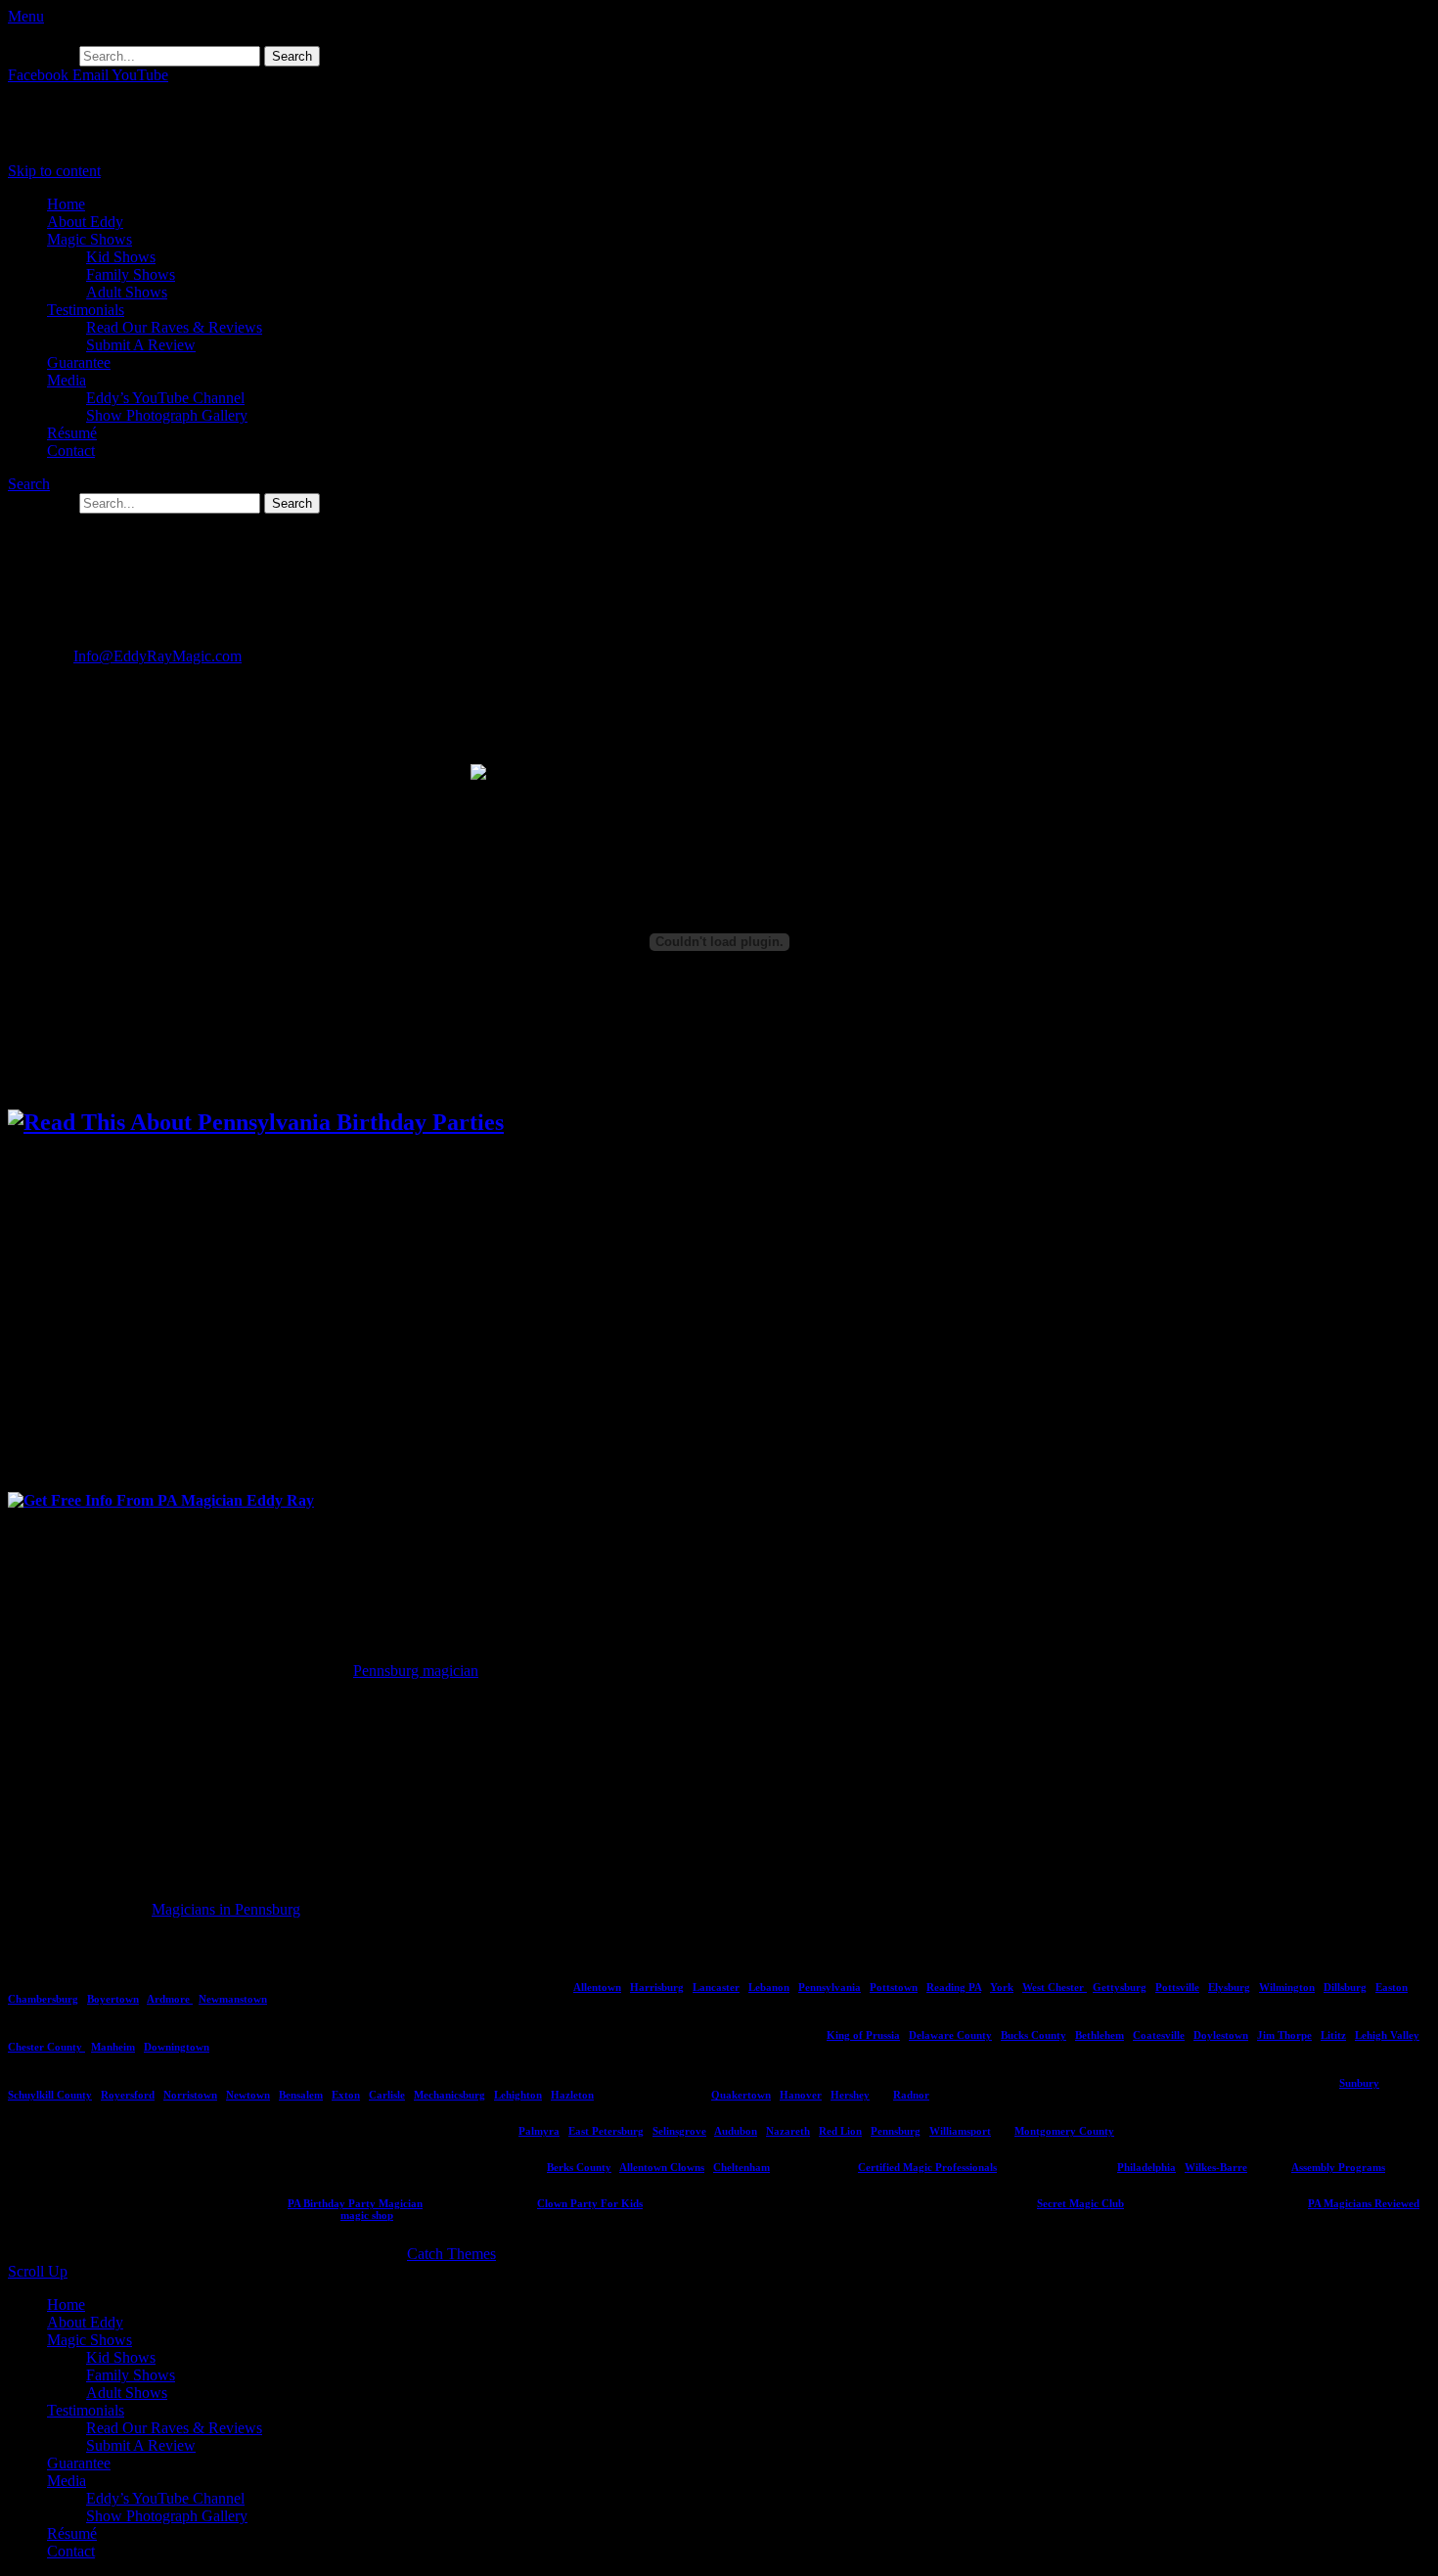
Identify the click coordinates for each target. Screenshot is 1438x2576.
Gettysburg (1120, 1987)
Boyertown (113, 1999)
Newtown (248, 2095)
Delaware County (950, 2035)
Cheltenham (741, 2167)
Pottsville (1177, 1987)
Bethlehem (1100, 2035)
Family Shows (131, 274)
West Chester (1055, 1987)
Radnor (911, 2095)
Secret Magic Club (1080, 2203)
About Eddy (85, 222)
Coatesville (1159, 2035)
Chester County (46, 2047)
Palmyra (539, 2131)
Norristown (190, 2095)
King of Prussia (863, 2035)
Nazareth (788, 2131)
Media (67, 380)
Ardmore (170, 1999)
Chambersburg (43, 1999)
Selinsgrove (679, 2131)
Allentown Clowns (662, 2167)
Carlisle (387, 2095)
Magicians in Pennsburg (226, 1909)
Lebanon (769, 1987)
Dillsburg (1345, 1987)
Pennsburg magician (416, 1671)
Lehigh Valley (1387, 2035)
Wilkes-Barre (1216, 2167)
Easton (1392, 1987)
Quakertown (741, 2095)
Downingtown (177, 2047)
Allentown (597, 1987)
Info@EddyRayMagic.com (157, 656)
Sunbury (1359, 2083)
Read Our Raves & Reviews (174, 327)
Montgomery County (1064, 2131)
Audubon (736, 2131)
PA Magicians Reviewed (1364, 2203)
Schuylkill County (50, 2095)
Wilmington (1287, 1987)
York (1002, 1987)
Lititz (1333, 2035)
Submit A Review (141, 345)
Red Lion (840, 2131)
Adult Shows (127, 292)
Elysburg (1229, 1987)
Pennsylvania (830, 1987)
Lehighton (518, 2095)
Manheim (113, 2047)
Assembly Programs (1338, 2167)
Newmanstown (233, 1999)
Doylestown (1221, 2035)
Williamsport (960, 2131)
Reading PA (954, 1987)
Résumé (72, 433)
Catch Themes (451, 2254)
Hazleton (572, 2095)
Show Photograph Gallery (167, 415)
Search (29, 484)
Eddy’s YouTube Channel (165, 398)
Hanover (801, 2095)
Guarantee (79, 362)
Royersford (128, 2095)
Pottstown (894, 1987)
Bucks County (1034, 2035)
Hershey (850, 2095)
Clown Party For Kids (590, 2203)
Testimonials (86, 310)
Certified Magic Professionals (927, 2167)
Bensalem (301, 2095)
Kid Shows (121, 257)
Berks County (579, 2167)
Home (66, 204)
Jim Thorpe (1284, 2035)
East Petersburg (606, 2131)
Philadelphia (1146, 2167)
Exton (346, 2095)
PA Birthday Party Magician (355, 2203)
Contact (71, 451)
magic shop (367, 2215)
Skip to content (54, 171)
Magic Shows (90, 239)
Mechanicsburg (449, 2095)
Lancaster (716, 1987)
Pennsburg (896, 2131)
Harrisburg (657, 1987)
